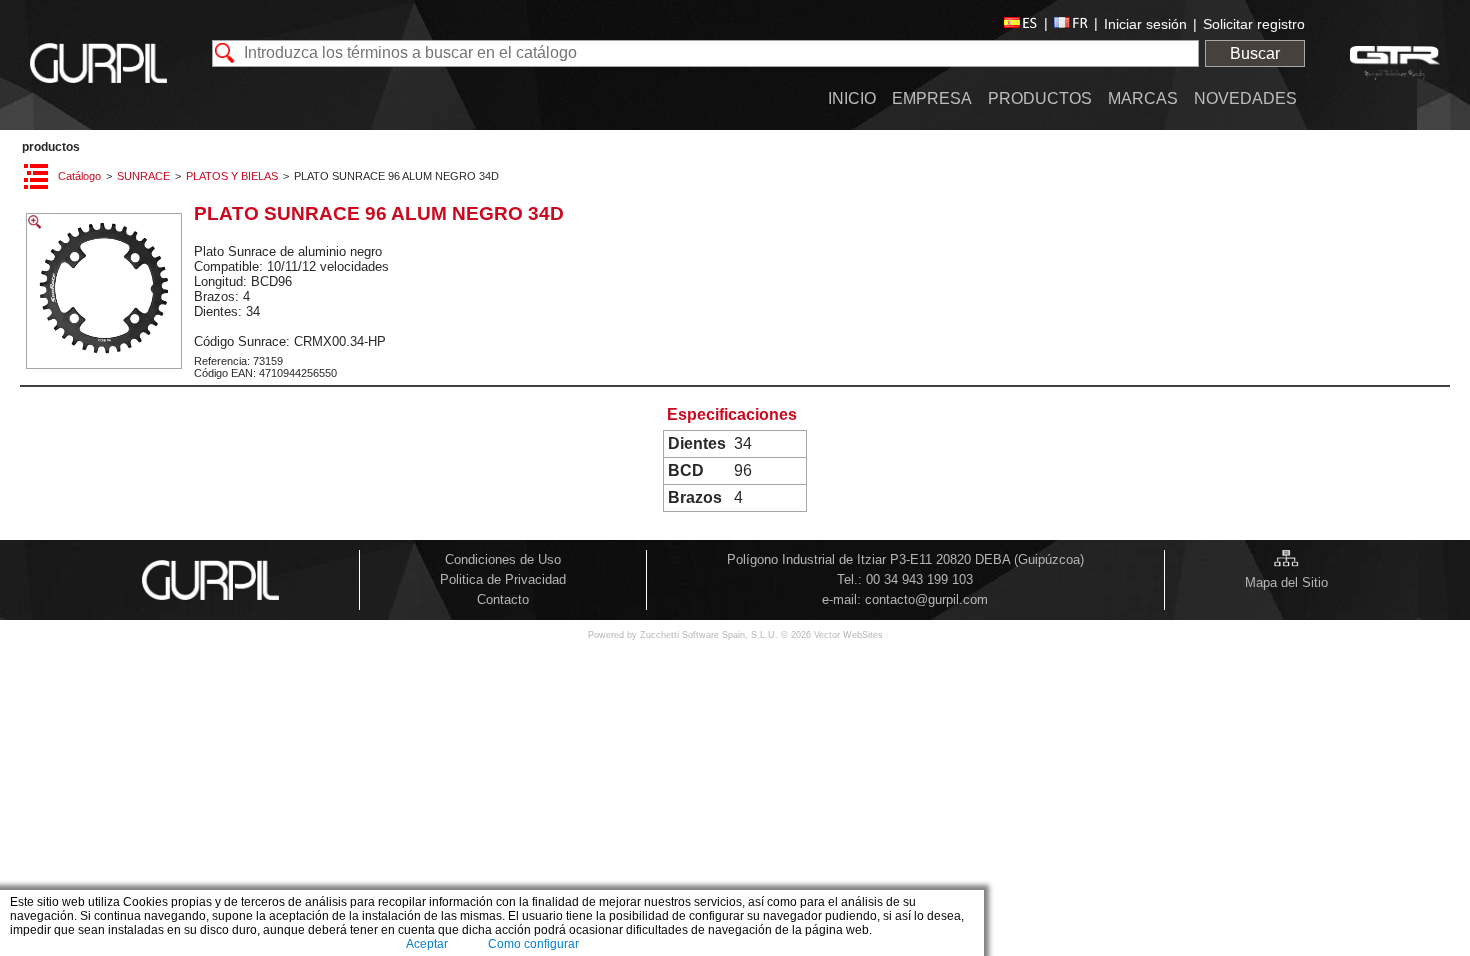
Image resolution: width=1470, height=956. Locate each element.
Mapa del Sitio (1286, 582)
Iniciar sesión (1145, 24)
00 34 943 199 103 (919, 579)
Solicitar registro (1254, 24)
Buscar (1255, 53)
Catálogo (79, 176)
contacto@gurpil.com (926, 599)
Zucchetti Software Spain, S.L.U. (710, 635)
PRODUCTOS (51, 147)
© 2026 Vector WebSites (832, 635)
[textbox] (705, 53)
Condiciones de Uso (503, 559)
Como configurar (533, 944)
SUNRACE (143, 176)
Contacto (503, 599)
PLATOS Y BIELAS (232, 176)
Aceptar (427, 944)
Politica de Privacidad (503, 579)
